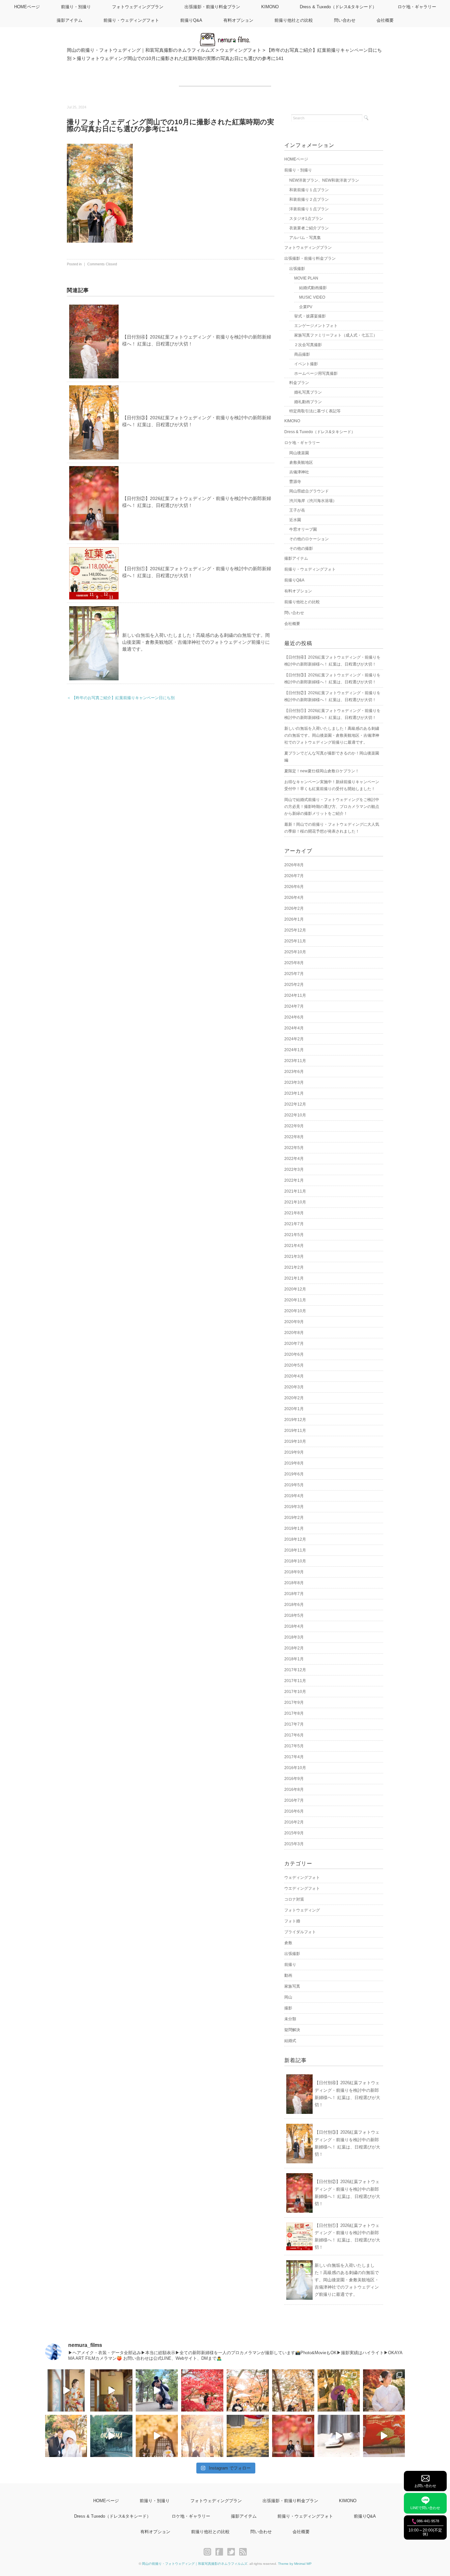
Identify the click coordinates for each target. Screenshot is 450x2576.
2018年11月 (295, 1550)
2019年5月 (294, 1485)
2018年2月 (294, 1648)
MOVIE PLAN (306, 278)
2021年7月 (294, 1224)
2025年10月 (295, 952)
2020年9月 (294, 1322)
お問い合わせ (425, 2486)
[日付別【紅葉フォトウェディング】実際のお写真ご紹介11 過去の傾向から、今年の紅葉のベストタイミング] (248, 2436)
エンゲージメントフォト (316, 326)
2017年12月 (295, 1670)
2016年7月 (294, 1800)
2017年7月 (294, 1724)
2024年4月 (294, 1028)
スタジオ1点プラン (306, 219)
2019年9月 (294, 1452)
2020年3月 (294, 1387)
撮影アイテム (70, 20)
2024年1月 (294, 1050)
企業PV (306, 307)
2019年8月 (294, 1463)
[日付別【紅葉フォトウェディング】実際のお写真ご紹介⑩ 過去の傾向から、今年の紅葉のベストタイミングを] (293, 2436)
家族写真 (292, 1986)
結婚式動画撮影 (313, 288)
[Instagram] (209, 2552)
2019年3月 (294, 1507)
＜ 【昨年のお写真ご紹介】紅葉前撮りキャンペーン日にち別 (121, 698)
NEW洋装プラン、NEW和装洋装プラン (324, 180)
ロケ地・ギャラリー (417, 7)
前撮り (290, 1965)
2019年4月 (294, 1496)
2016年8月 (294, 1790)
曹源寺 (295, 482)
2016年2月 (294, 1822)
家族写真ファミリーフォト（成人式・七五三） (336, 335)
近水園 (295, 520)
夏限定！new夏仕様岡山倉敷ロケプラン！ (322, 771)
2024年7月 (294, 1006)
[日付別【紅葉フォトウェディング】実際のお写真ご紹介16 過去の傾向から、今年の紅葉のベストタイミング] (293, 2390)
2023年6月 (294, 1072)
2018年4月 (294, 1626)
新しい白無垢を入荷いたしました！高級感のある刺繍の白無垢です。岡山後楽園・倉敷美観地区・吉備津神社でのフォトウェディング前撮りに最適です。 (196, 642)
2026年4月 (294, 898)
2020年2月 (294, 1398)
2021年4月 (294, 1246)
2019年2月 (294, 1518)
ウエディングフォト (302, 1888)
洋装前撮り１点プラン (309, 209)
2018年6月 (294, 1605)
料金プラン (299, 383)
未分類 (290, 2019)
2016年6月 (294, 1811)
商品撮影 (302, 354)
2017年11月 (295, 1681)
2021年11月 (295, 1191)
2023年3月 (294, 1082)
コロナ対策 (294, 1899)
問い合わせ (345, 20)
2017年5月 (294, 1746)
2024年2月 (294, 1039)
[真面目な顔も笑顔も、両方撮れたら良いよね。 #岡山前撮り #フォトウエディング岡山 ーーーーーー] (384, 2436)
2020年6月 (294, 1354)
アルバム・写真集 (305, 238)
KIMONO (270, 7)
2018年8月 (294, 1583)
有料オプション (238, 20)
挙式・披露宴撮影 (310, 316)
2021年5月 (294, 1235)
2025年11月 (295, 941)
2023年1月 (294, 1093)
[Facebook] (221, 2552)
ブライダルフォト (300, 1932)
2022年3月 (294, 1170)
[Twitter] (233, 2552)
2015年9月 (294, 1833)
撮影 (288, 2008)
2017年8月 (294, 1713)
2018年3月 (294, 1637)
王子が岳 (297, 510)
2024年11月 (295, 995)
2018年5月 (294, 1615)
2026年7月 (294, 876)
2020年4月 (294, 1376)
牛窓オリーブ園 (303, 529)
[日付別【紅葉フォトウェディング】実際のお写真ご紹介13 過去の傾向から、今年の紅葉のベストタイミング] (66, 2436)
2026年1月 (294, 919)
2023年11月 (295, 1061)
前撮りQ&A (191, 20)
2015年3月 (294, 1844)
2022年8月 (294, 1137)
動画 (288, 1975)
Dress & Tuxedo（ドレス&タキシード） (338, 7)
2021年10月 (295, 1202)
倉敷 (288, 1943)
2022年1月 (294, 1180)
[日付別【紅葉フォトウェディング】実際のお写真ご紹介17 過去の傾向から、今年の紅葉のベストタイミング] (248, 2390)
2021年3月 (294, 1257)
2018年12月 (295, 1539)
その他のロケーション (309, 539)
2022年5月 (294, 1148)
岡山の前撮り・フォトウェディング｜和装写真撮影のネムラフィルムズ (195, 2564)
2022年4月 (294, 1159)
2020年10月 (295, 1311)
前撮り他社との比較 (294, 20)
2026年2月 (294, 908)
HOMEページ (27, 7)
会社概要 (385, 20)
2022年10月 (295, 1115)
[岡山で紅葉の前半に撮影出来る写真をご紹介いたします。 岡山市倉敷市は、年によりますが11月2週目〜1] (157, 2436)
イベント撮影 (306, 364)
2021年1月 (294, 1278)
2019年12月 (295, 1420)
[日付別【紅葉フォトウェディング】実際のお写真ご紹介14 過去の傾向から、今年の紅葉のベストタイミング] (384, 2390)
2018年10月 (295, 1561)
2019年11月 (295, 1431)
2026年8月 (294, 865)
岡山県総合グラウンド (309, 491)
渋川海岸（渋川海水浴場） (313, 501)
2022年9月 (294, 1126)
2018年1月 (294, 1659)
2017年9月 (294, 1703)
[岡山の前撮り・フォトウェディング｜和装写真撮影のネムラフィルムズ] (225, 37)
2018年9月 (294, 1572)
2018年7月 (294, 1594)
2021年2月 (294, 1267)
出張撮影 (297, 269)
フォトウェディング (302, 1910)
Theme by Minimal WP (295, 2564)
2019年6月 (294, 1474)
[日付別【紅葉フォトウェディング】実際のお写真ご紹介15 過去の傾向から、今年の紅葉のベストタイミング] (339, 2390)
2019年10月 (295, 1441)
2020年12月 (295, 1289)
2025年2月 (294, 985)
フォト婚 (292, 1921)
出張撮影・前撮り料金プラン (212, 7)
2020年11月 (295, 1300)
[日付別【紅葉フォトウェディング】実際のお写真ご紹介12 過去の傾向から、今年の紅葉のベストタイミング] (202, 2436)
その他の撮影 (301, 548)
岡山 (288, 1997)
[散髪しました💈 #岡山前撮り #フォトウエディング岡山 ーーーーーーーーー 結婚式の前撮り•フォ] (157, 2390)
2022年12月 (295, 1104)
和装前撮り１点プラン (309, 190)
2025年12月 (295, 930)
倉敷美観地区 (301, 462)
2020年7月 (294, 1344)
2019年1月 (294, 1528)
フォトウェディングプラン (138, 7)
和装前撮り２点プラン (309, 199)
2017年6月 (294, 1735)
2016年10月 (295, 1768)
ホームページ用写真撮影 (316, 373)
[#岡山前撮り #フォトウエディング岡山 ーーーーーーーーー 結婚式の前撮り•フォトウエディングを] (66, 2390)
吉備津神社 (299, 472)
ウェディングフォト (302, 1878)
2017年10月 (295, 1692)
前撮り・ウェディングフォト (131, 20)
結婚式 (290, 2041)
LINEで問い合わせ (425, 2508)
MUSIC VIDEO (312, 297)
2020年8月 (294, 1333)
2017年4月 (294, 1757)
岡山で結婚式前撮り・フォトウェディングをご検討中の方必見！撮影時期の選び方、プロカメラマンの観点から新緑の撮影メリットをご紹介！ (332, 807)
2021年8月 (294, 1213)
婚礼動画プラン (308, 402)
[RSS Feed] (243, 2552)
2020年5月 (294, 1365)
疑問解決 (292, 2030)
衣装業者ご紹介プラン (309, 228)
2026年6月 (294, 887)
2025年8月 (294, 963)
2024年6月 (294, 1017)
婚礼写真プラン (308, 392)
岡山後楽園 (299, 453)
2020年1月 (294, 1409)
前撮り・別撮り (76, 7)
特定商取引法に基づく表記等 (315, 411)
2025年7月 (294, 974)
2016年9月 (294, 1779)
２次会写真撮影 (308, 345)
